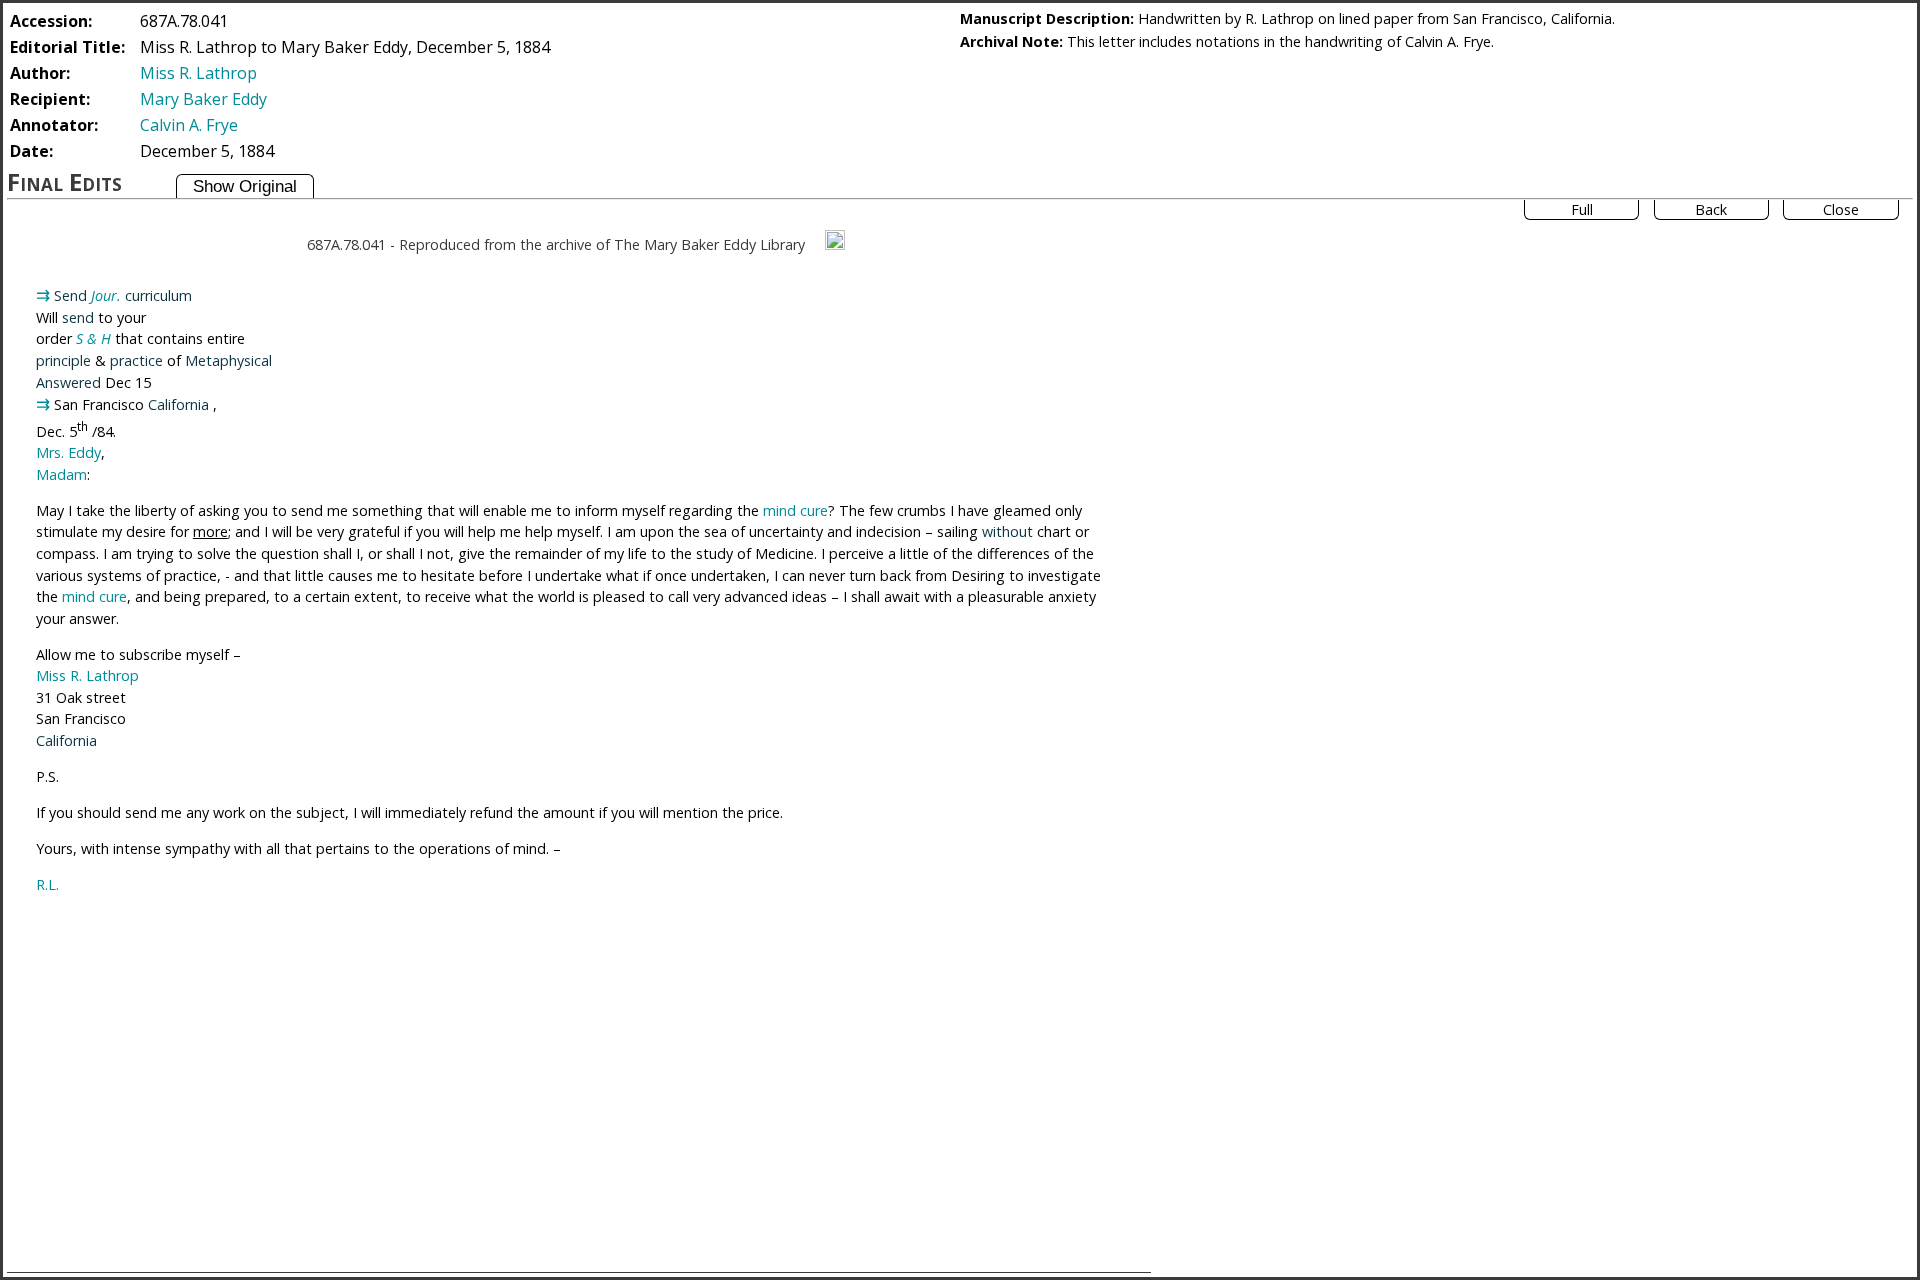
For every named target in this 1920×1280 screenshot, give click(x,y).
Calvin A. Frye (189, 125)
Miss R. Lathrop (198, 73)
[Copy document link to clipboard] (835, 240)
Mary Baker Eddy (203, 99)
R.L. (47, 884)
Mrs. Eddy (68, 452)
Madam (61, 474)
